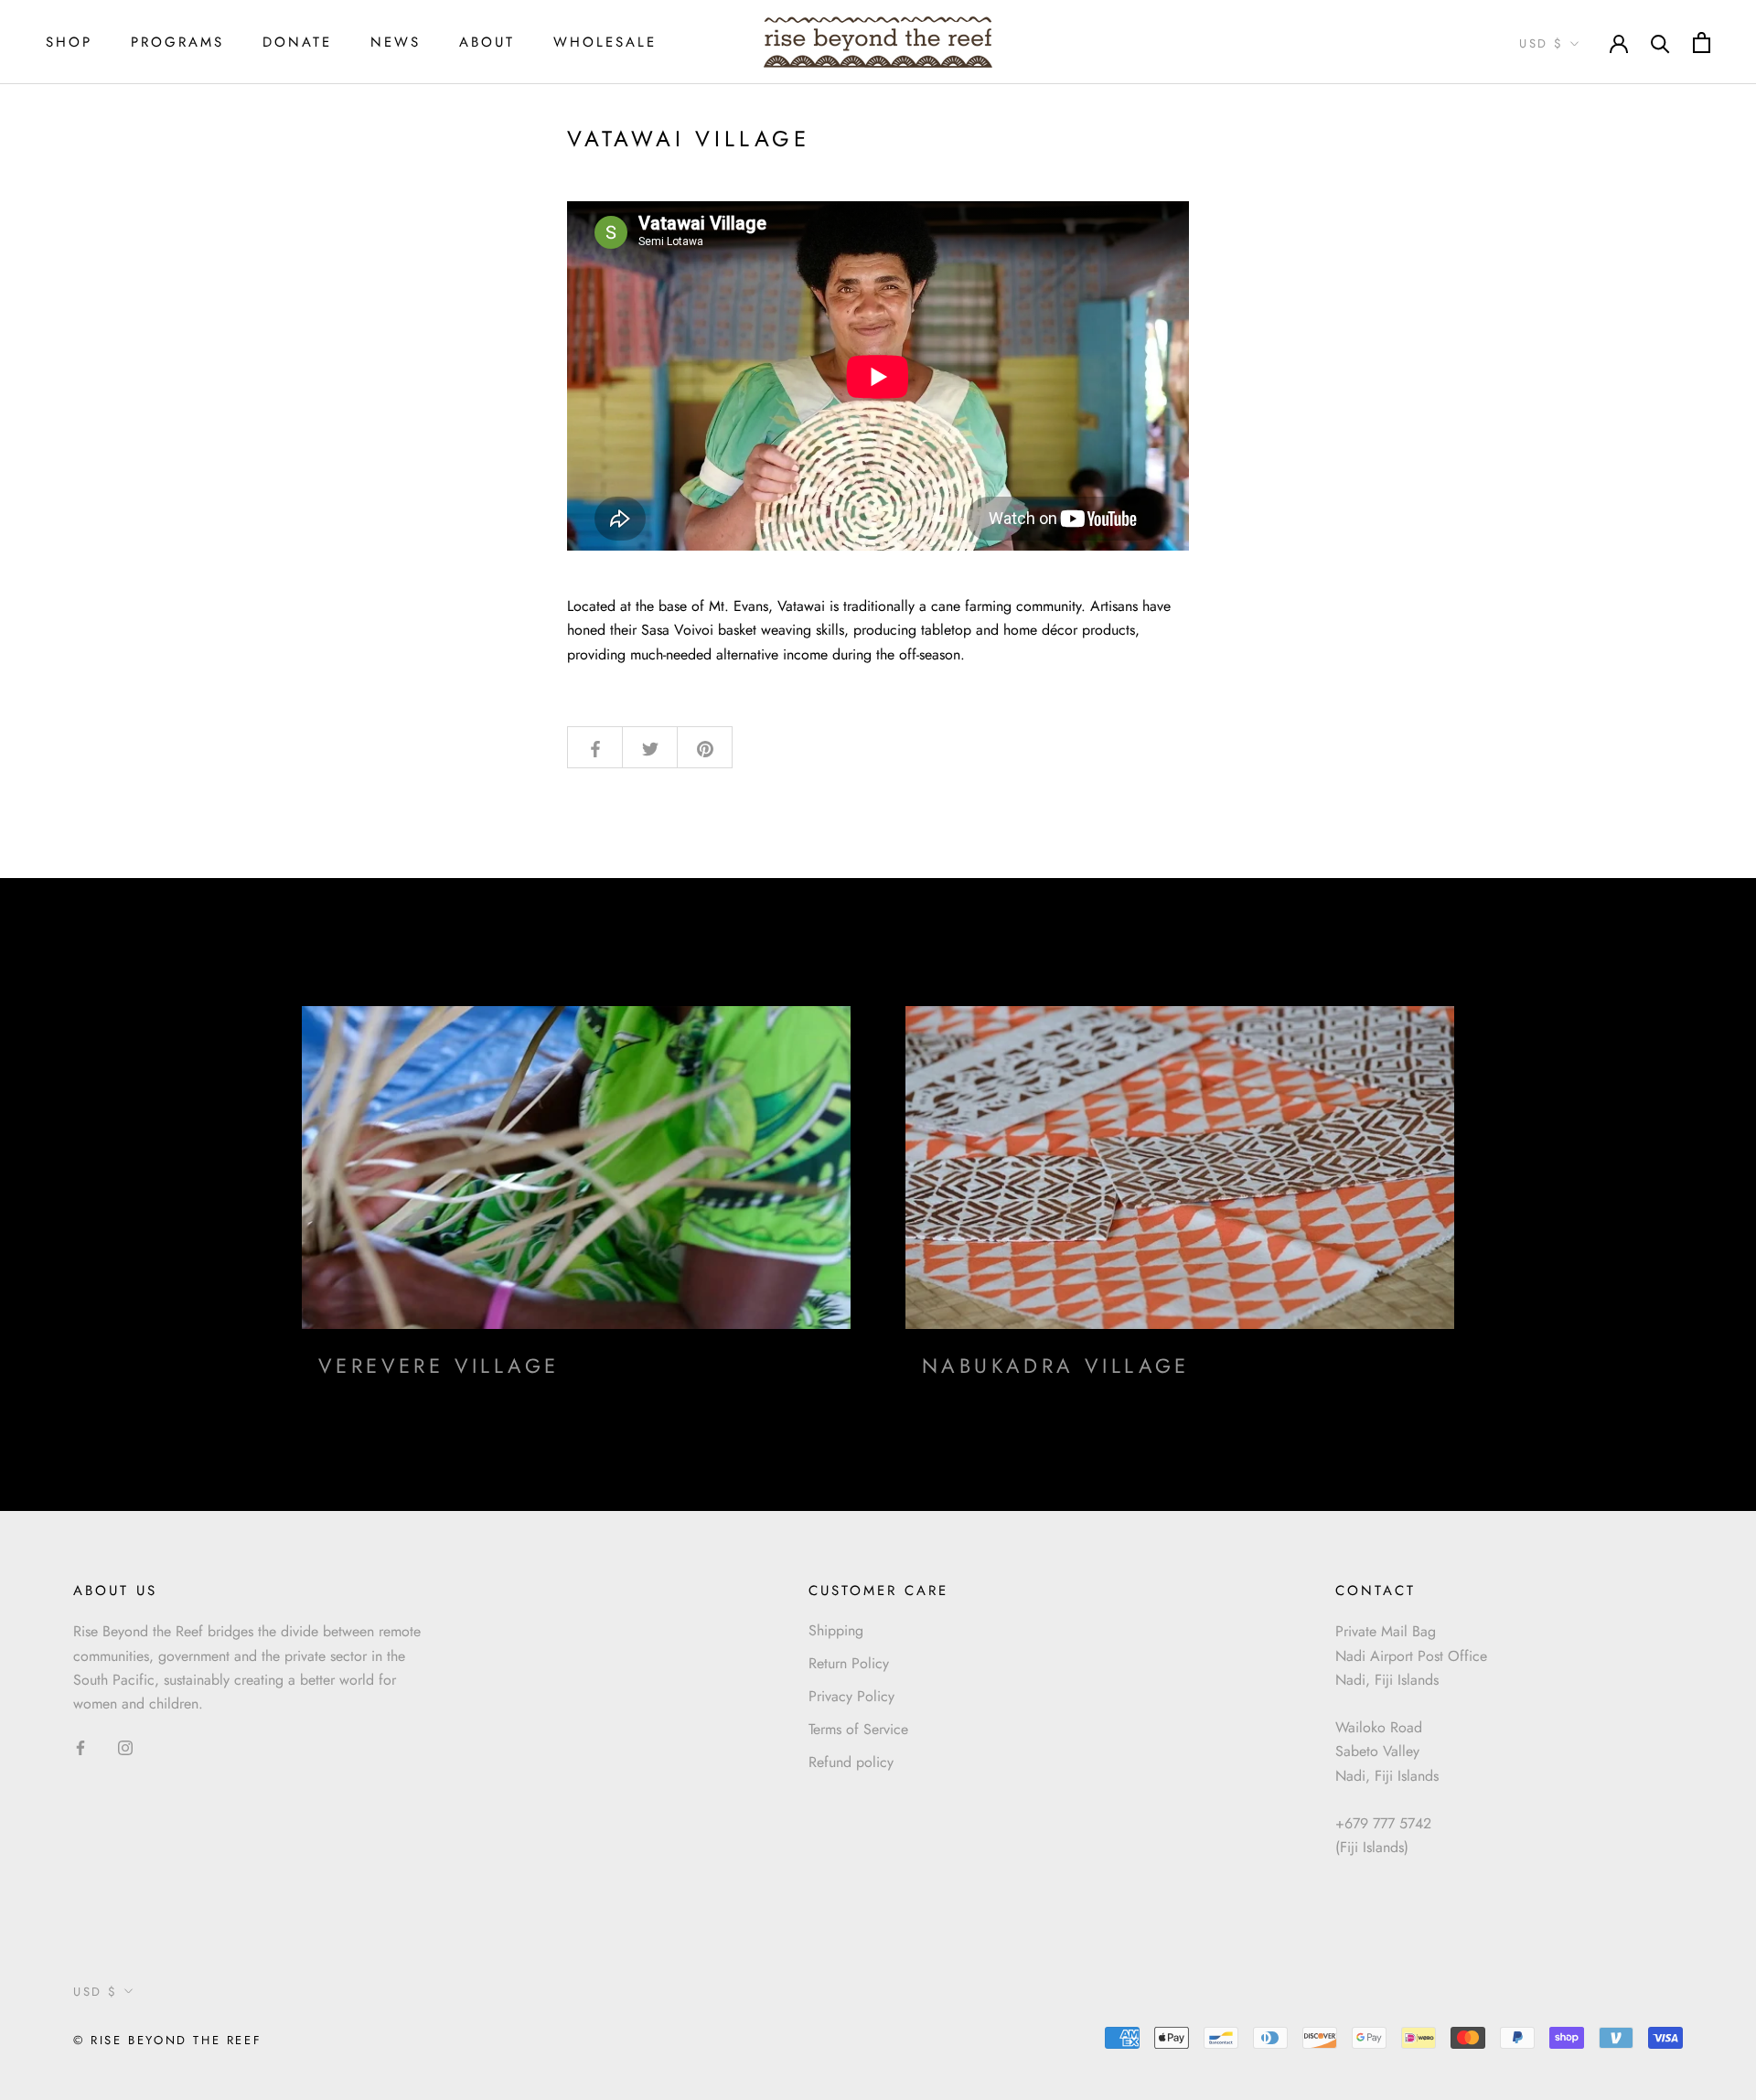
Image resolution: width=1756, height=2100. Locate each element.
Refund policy (851, 1762)
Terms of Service (858, 1729)
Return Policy (849, 1663)
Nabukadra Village (1056, 1366)
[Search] (1660, 43)
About (487, 42)
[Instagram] (125, 1747)
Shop (69, 42)
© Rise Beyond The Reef (167, 2040)
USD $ (1542, 43)
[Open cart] (1702, 43)
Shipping (836, 1630)
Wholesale (605, 42)
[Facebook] (80, 1747)
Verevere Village (439, 1366)
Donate (297, 42)
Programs (177, 42)
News (396, 42)
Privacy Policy (851, 1696)
